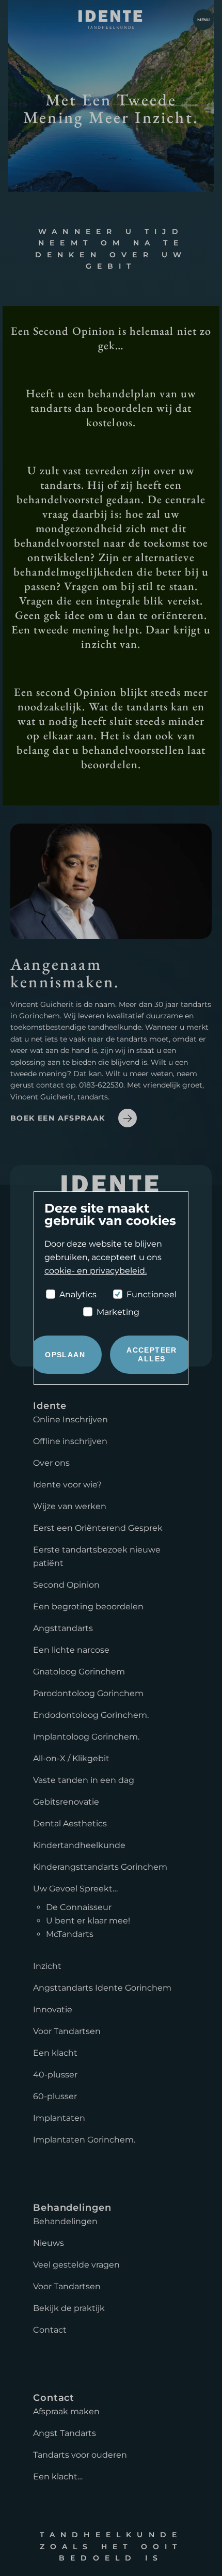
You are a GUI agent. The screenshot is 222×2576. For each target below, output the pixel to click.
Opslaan (65, 1355)
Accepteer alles (152, 1354)
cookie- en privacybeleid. (96, 1271)
